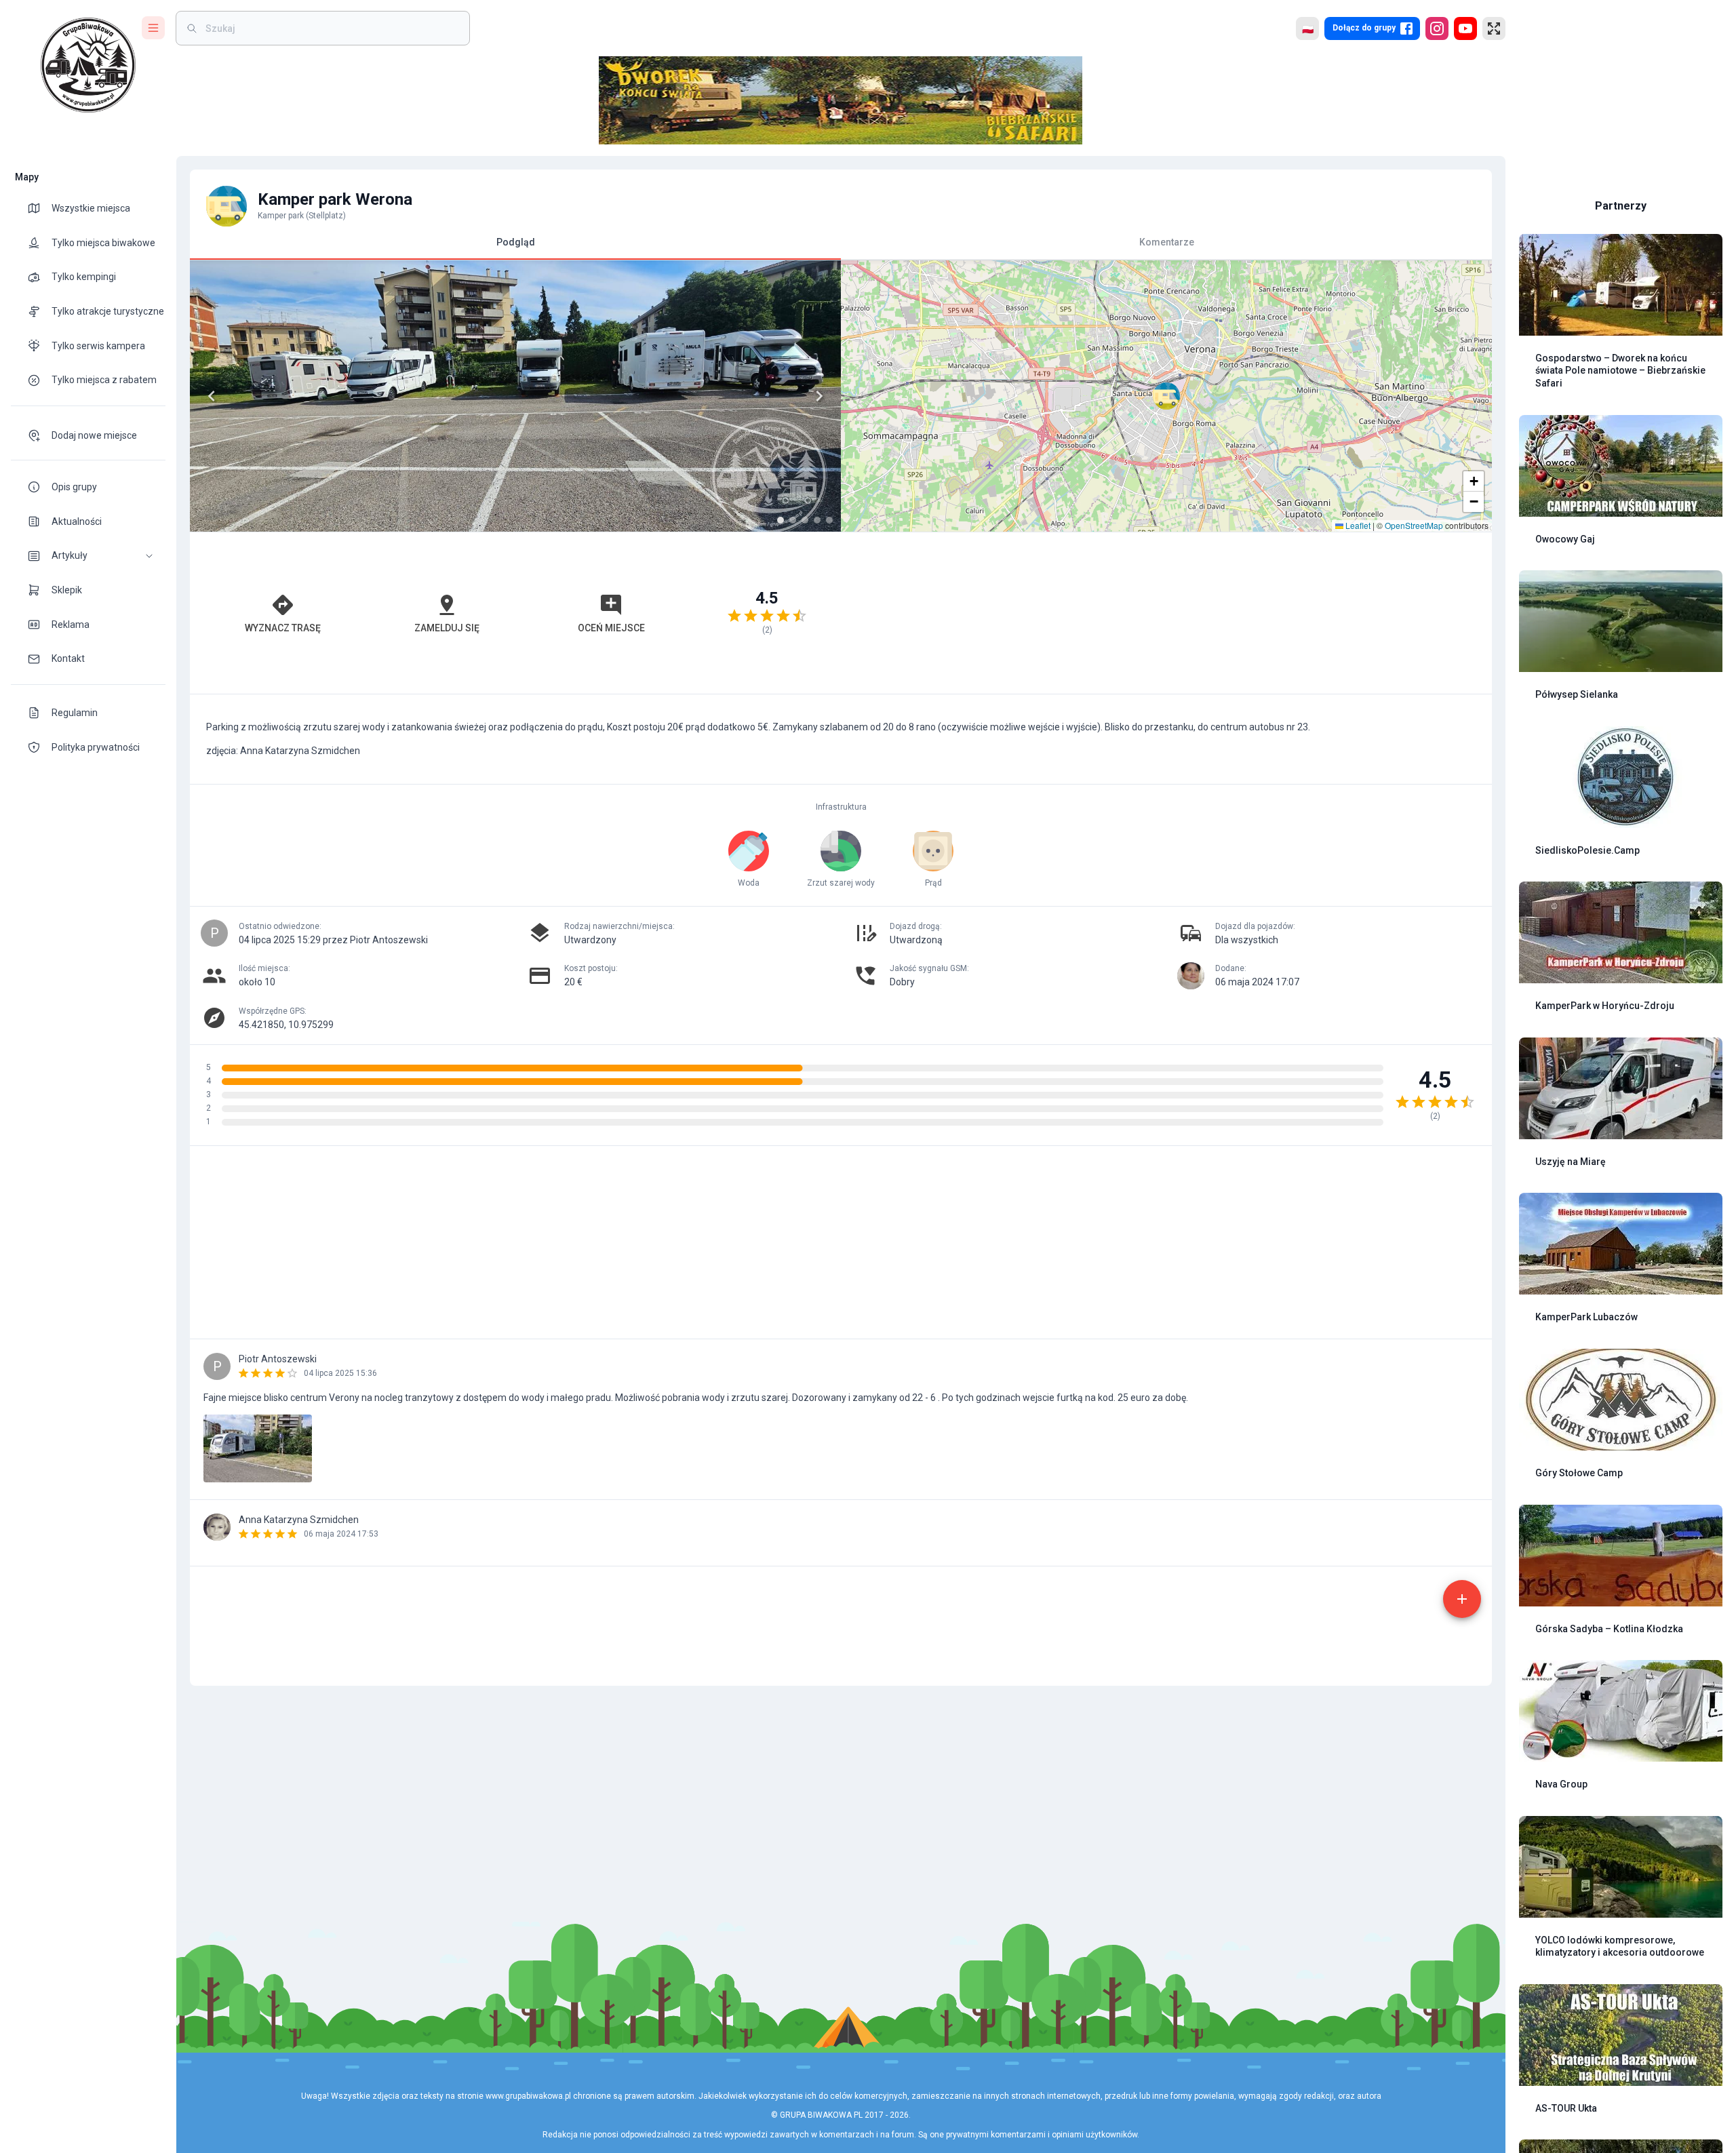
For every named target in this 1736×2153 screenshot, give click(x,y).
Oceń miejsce (611, 628)
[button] (88, 556)
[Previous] (212, 396)
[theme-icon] (39, 208)
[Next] (819, 396)
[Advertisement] (1166, 613)
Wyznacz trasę (283, 628)
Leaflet (1357, 525)
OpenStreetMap (1414, 525)
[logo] (88, 65)
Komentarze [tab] (1167, 242)
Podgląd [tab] (516, 242)
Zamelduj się (447, 628)
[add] (1462, 1599)
